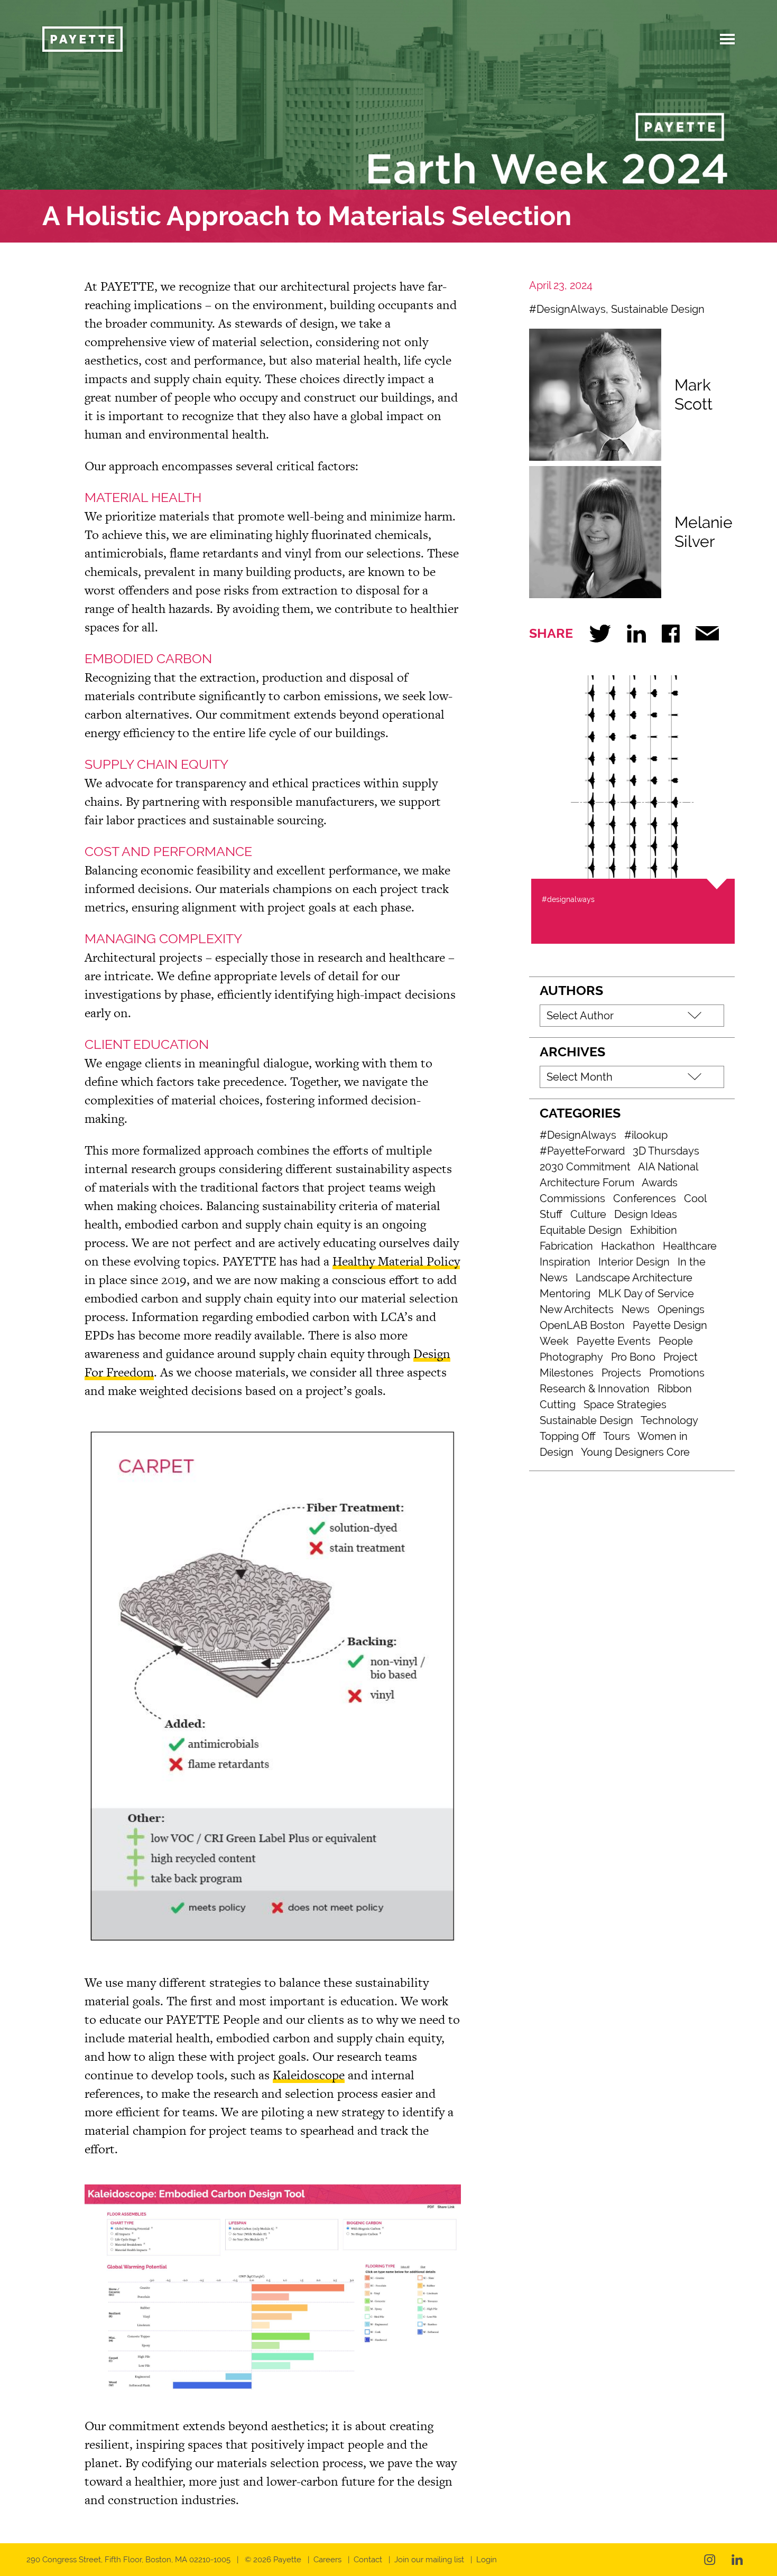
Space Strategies (625, 1405)
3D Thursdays (666, 1151)
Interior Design (634, 1262)
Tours (617, 1436)
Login (487, 2560)
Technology (669, 1420)
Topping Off (568, 1436)
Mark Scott (693, 394)
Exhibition (654, 1230)
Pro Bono (633, 1357)
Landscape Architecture (634, 1278)
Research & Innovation (595, 1389)
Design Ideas (646, 1214)
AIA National (668, 1167)
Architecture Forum (587, 1183)
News (636, 1309)
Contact (368, 2560)
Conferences (645, 1198)
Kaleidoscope (309, 2075)
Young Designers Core (635, 1452)
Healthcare (690, 1246)
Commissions (572, 1198)
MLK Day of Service (646, 1294)
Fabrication (566, 1246)
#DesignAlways (567, 309)
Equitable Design (581, 1230)
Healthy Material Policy (396, 1261)
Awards (660, 1183)
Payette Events (614, 1341)
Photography (571, 1357)
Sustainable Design (658, 309)
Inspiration (565, 1262)
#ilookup (646, 1135)
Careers (327, 2560)
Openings (681, 1309)
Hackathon (628, 1246)
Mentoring (565, 1294)
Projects (621, 1373)
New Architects (577, 1309)
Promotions (677, 1373)
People (676, 1341)
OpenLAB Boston (582, 1325)
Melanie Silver (704, 532)
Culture (588, 1214)
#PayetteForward (582, 1151)
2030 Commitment (585, 1167)
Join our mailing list (429, 2560)
